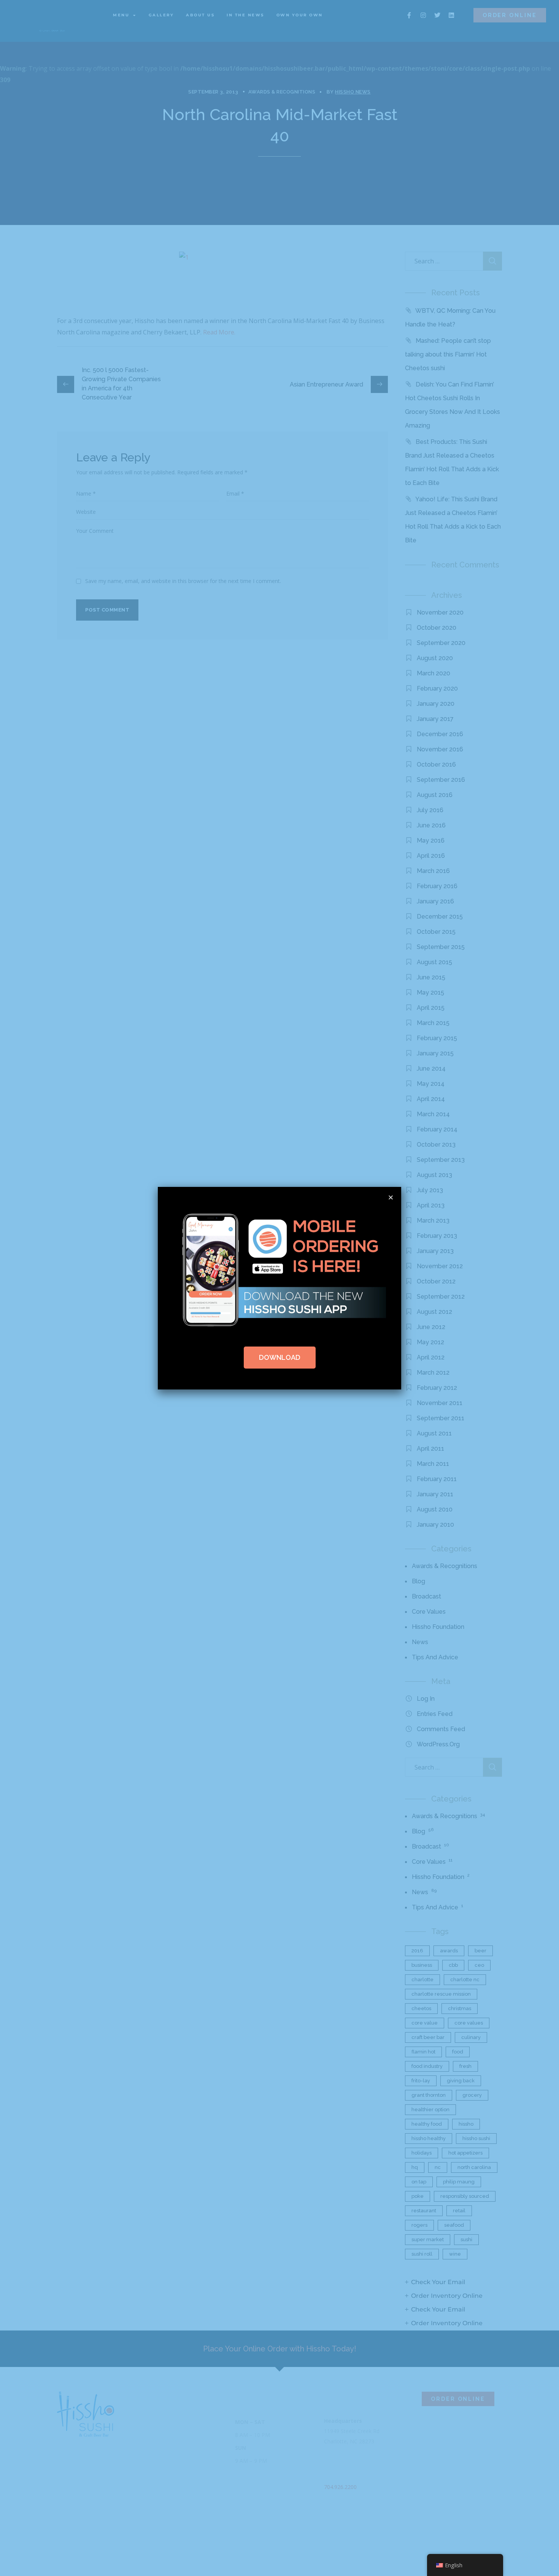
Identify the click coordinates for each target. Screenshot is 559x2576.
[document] (279, 1288)
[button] (391, 1197)
